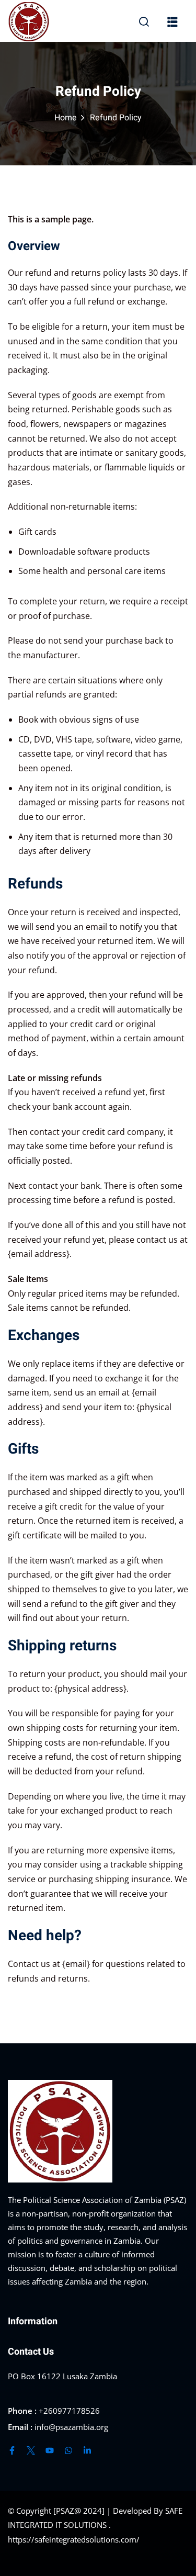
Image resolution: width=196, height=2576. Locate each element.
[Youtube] (50, 2450)
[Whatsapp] (68, 2450)
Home (66, 118)
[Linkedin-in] (87, 2450)
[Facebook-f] (12, 2450)
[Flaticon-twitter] (31, 2450)
